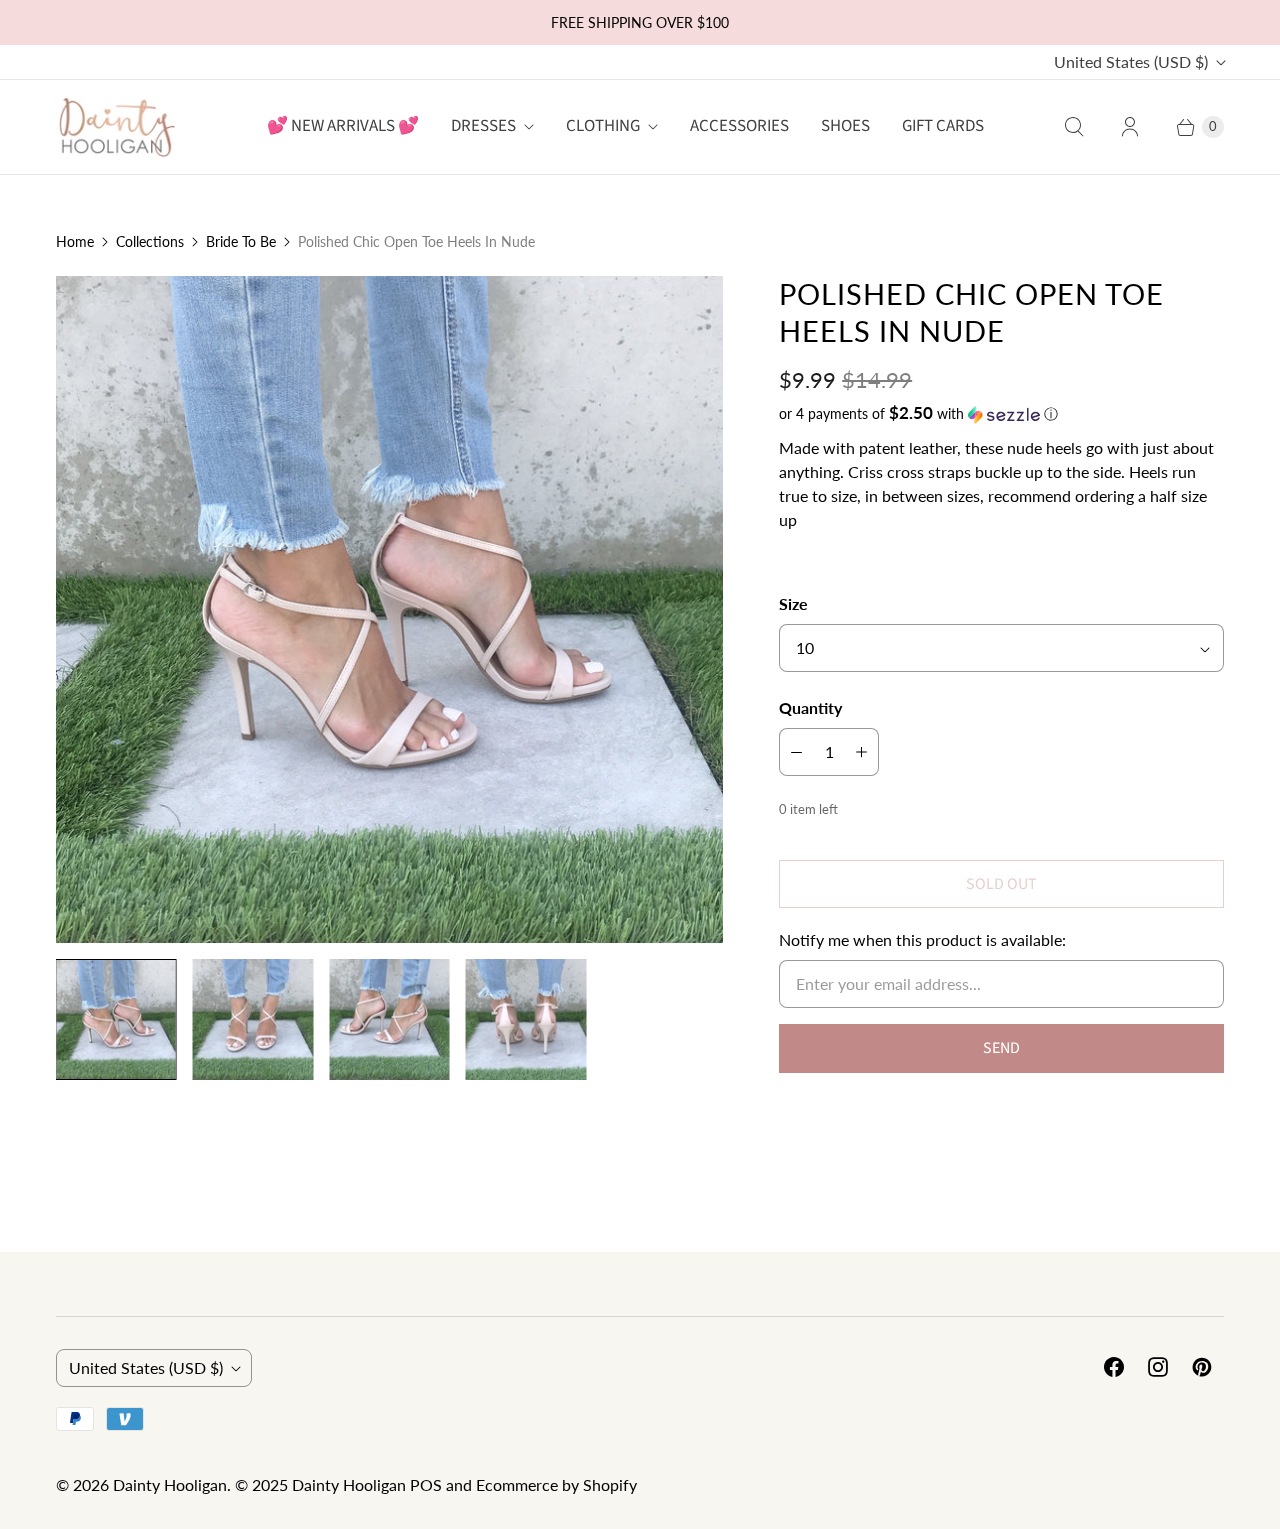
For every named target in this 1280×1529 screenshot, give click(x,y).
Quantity (810, 707)
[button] (1001, 414)
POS (426, 1484)
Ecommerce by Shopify (556, 1484)
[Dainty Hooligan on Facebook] (1114, 1367)
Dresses (483, 126)
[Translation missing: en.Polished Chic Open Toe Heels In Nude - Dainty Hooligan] (116, 1019)
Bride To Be (241, 241)
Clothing (603, 126)
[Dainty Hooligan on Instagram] (1158, 1367)
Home (75, 241)
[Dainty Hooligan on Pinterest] (1202, 1367)
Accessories (739, 126)
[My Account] (1130, 127)
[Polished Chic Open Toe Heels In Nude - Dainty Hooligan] (389, 609)
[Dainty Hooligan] (116, 126)
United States (1131, 61)
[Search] (1074, 127)
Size (793, 603)
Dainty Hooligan (170, 1484)
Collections (150, 241)
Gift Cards (943, 126)
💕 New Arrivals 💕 (343, 126)
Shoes (845, 126)
